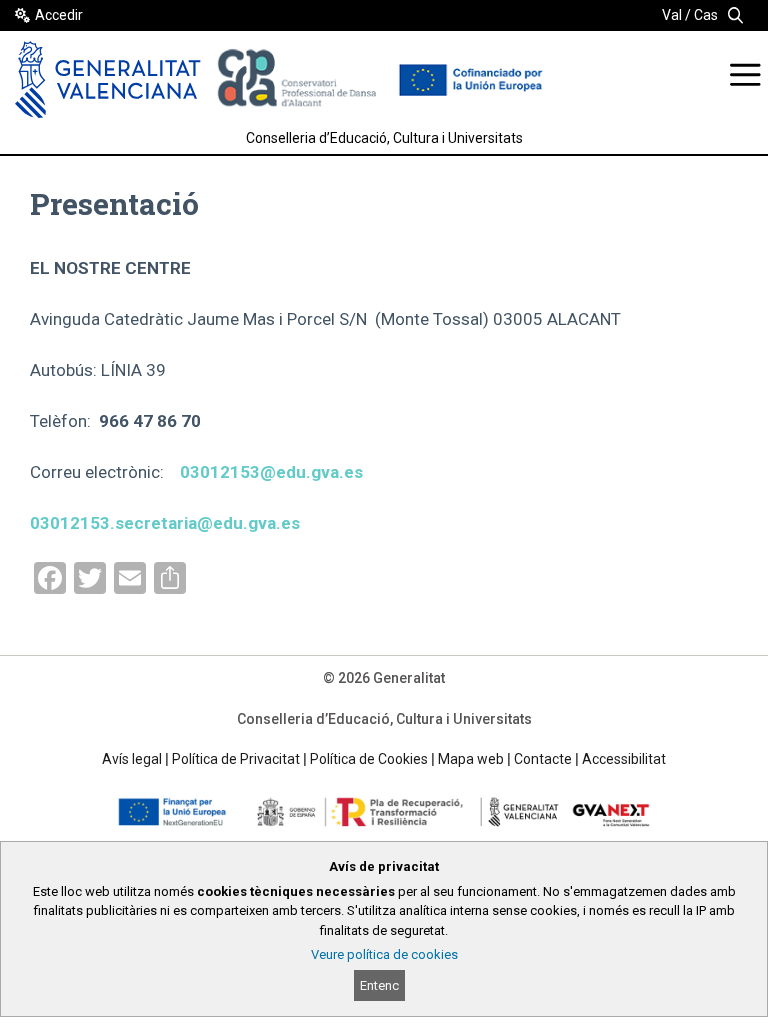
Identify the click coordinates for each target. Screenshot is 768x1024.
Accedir (59, 15)
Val (672, 15)
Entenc (379, 985)
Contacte (543, 759)
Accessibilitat (624, 759)
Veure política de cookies (384, 954)
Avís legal (132, 759)
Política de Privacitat (236, 759)
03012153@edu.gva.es (271, 472)
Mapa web (471, 759)
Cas (706, 15)
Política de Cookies (369, 759)
